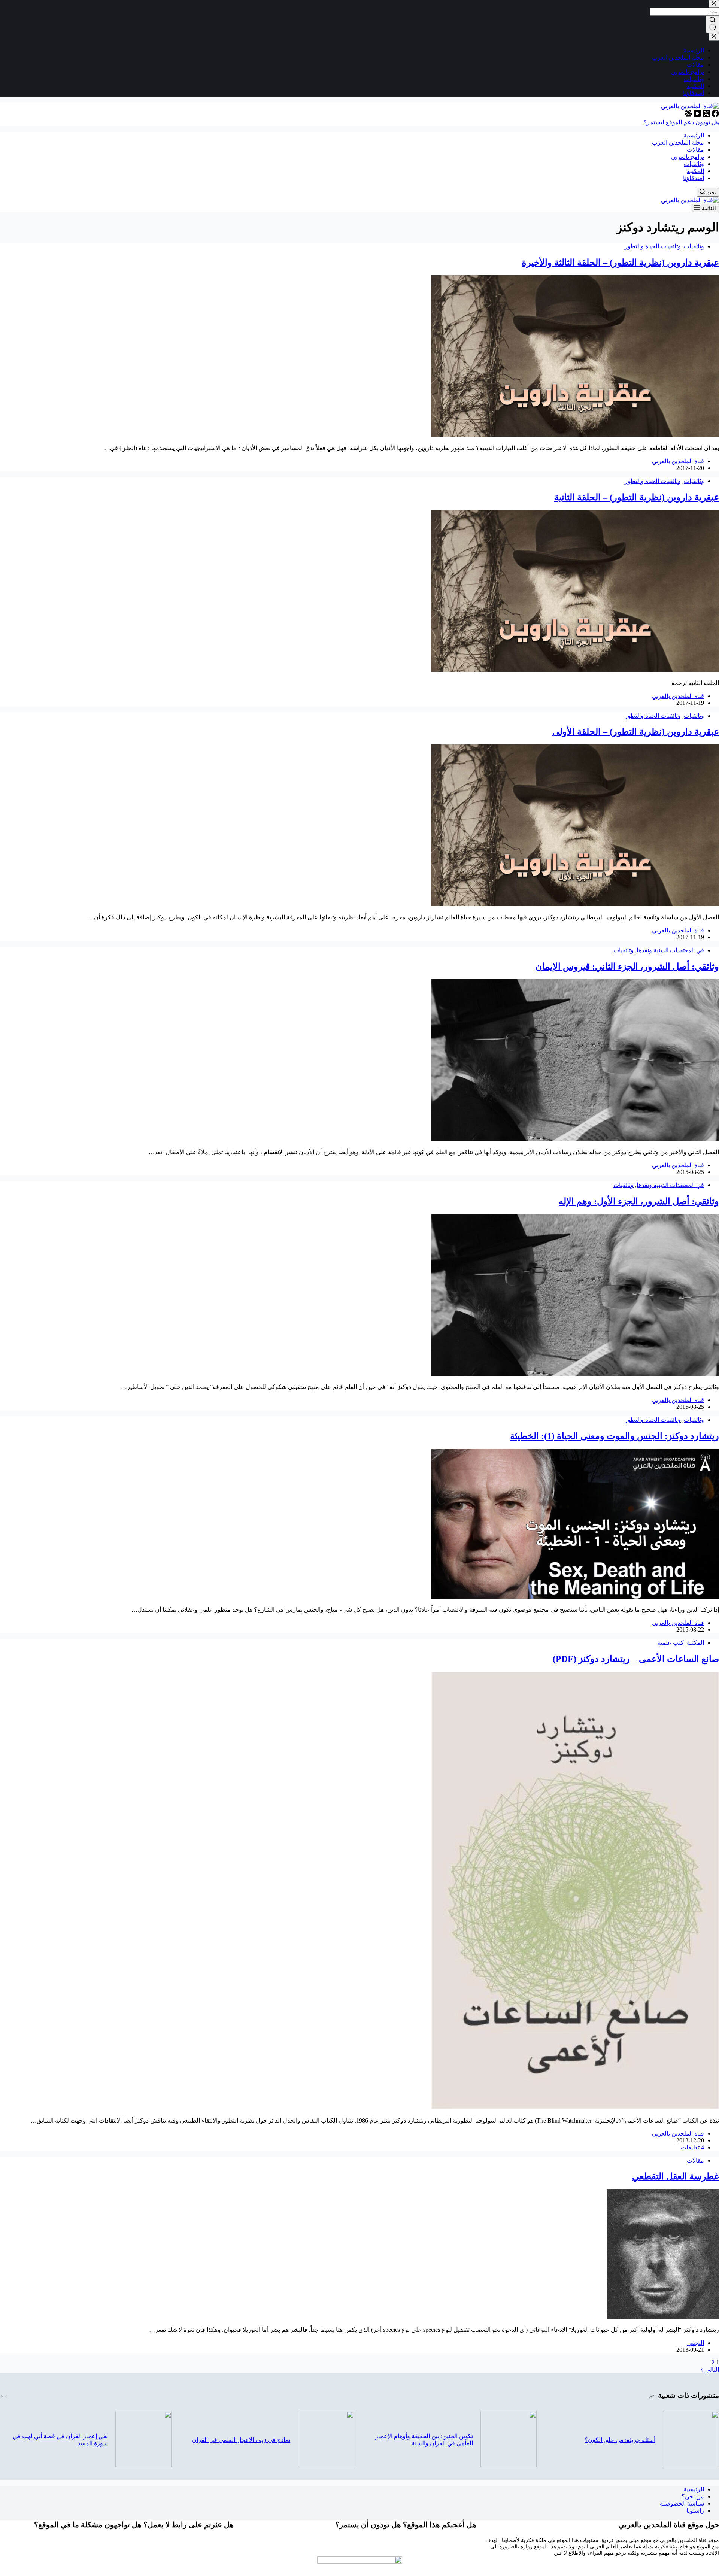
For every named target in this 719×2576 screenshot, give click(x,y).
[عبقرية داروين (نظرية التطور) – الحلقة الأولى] (575, 904)
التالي (711, 2369)
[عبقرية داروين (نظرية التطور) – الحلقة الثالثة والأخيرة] (575, 435)
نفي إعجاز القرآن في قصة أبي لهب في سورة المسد (60, 2440)
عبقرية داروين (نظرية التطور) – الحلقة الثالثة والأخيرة (620, 263)
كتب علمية (671, 1643)
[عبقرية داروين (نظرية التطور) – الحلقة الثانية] (575, 670)
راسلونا (695, 2511)
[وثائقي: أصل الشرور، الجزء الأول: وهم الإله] (575, 1374)
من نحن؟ (693, 2496)
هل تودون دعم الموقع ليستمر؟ (681, 122)
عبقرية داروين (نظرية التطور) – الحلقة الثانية (637, 497)
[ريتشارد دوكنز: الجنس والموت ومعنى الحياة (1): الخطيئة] (575, 1597)
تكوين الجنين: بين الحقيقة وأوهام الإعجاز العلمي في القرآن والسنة (424, 2440)
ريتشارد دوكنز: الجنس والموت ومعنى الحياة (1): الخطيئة (615, 1436)
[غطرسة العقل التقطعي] (663, 2317)
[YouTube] (697, 115)
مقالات (695, 2161)
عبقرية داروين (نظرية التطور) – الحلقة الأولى (636, 732)
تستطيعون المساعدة (359, 2547)
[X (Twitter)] (706, 115)
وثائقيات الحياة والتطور (653, 246)
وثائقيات (694, 246)
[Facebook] (715, 115)
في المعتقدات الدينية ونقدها (670, 950)
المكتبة (695, 1643)
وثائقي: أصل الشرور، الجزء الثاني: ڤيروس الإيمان (627, 967)
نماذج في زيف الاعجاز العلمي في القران (241, 2440)
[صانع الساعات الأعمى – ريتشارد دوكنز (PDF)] (575, 2107)
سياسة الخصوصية (682, 2504)
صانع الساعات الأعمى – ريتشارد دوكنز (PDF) (636, 1659)
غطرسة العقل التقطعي (676, 2176)
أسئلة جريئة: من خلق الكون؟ (620, 2440)
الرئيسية (694, 2489)
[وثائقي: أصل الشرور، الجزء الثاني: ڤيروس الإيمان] (575, 1139)
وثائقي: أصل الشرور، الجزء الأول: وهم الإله (639, 1201)
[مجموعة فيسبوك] (688, 115)
